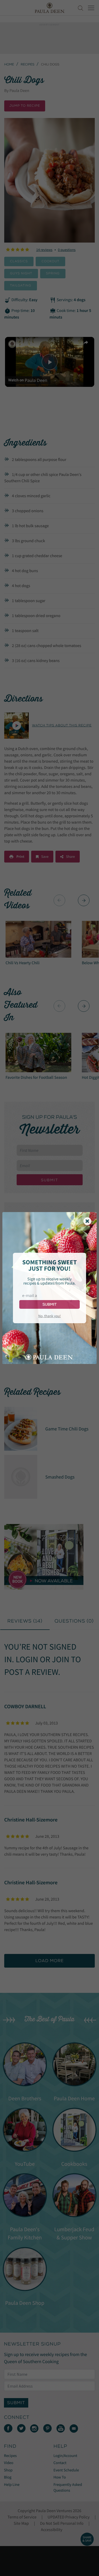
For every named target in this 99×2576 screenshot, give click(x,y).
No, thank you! (49, 1316)
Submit (49, 1304)
